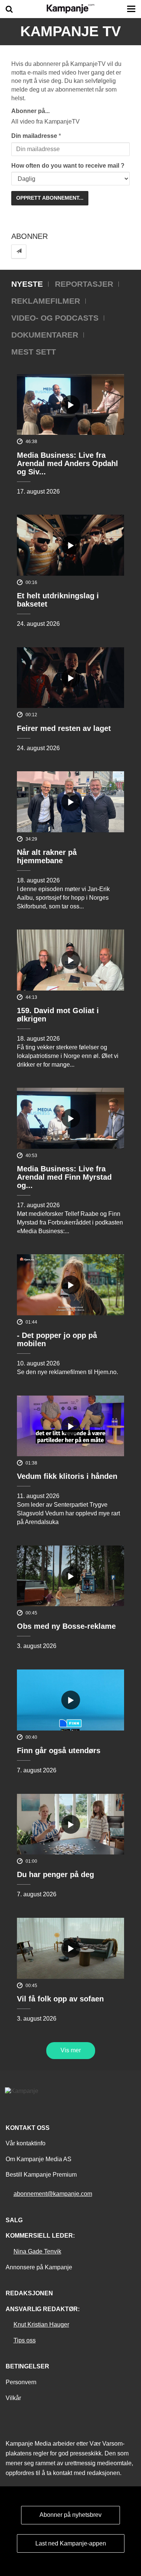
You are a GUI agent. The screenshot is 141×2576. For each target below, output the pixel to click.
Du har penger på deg (55, 1874)
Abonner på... (30, 111)
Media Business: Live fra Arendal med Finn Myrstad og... (64, 1177)
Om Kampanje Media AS (39, 2159)
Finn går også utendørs (59, 1750)
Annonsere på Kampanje (39, 2267)
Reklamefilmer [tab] (46, 301)
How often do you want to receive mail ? (68, 166)
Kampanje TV (70, 31)
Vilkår (13, 2398)
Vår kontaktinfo (26, 2143)
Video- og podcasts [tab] (55, 318)
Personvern (21, 2382)
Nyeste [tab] (27, 284)
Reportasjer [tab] (84, 284)
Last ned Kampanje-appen (71, 2543)
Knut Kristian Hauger (41, 2325)
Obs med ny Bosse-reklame (66, 1626)
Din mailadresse (34, 136)
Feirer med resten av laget (64, 728)
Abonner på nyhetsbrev (70, 2515)
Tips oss (25, 2340)
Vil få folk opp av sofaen (60, 1999)
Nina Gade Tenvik (37, 2251)
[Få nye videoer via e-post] (19, 251)
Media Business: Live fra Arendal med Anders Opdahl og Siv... (67, 463)
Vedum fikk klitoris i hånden (67, 1476)
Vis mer (71, 2050)
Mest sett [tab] (34, 352)
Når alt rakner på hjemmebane (47, 856)
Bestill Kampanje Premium (41, 2175)
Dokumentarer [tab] (45, 335)
